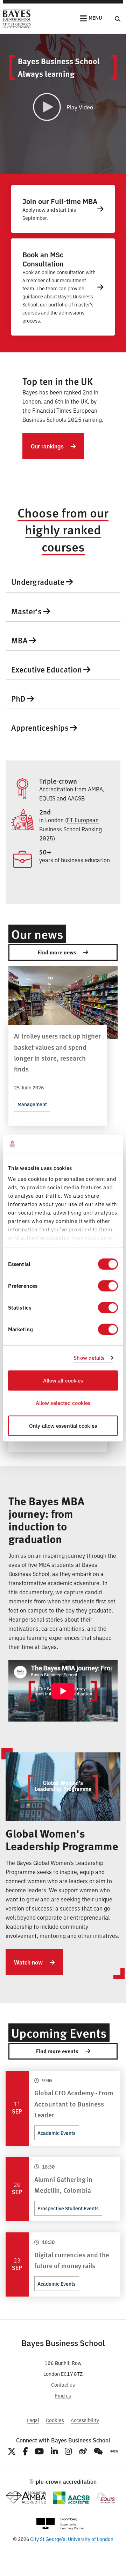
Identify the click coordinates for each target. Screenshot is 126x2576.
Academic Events (57, 2133)
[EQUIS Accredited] (106, 2498)
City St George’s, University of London (72, 2539)
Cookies (55, 2420)
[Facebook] (25, 2451)
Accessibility (85, 2420)
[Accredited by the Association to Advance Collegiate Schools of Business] (71, 2498)
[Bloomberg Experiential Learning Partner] (60, 2524)
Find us (63, 2395)
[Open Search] (118, 19)
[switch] (108, 1286)
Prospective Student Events (68, 2208)
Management (32, 1104)
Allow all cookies (63, 1380)
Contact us (63, 2384)
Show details (89, 1358)
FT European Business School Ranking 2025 (71, 829)
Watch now (29, 1962)
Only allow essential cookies (63, 1425)
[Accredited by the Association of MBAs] (26, 2498)
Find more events (58, 2051)
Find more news (58, 952)
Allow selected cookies (63, 1403)
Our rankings (48, 446)
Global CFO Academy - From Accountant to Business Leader (74, 2103)
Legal (33, 2420)
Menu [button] (95, 18)
